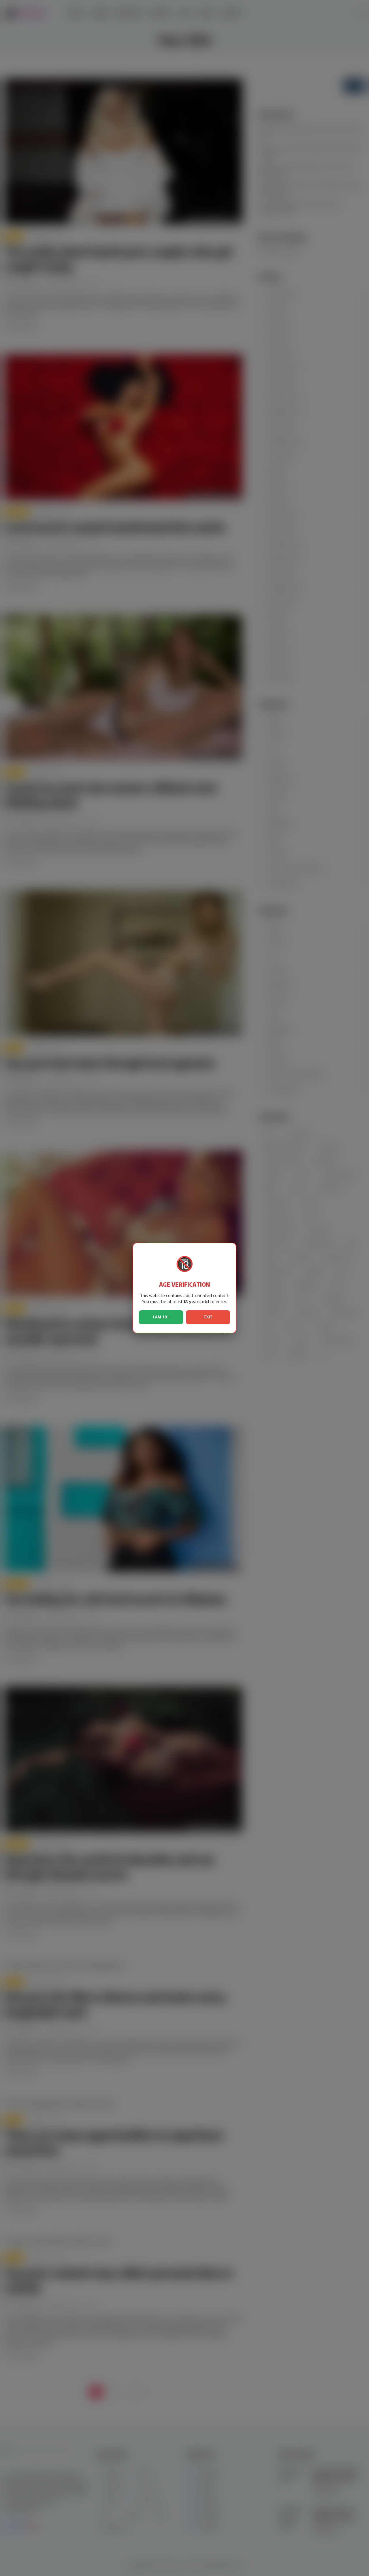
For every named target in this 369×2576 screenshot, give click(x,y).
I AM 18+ (161, 1317)
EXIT (208, 1317)
